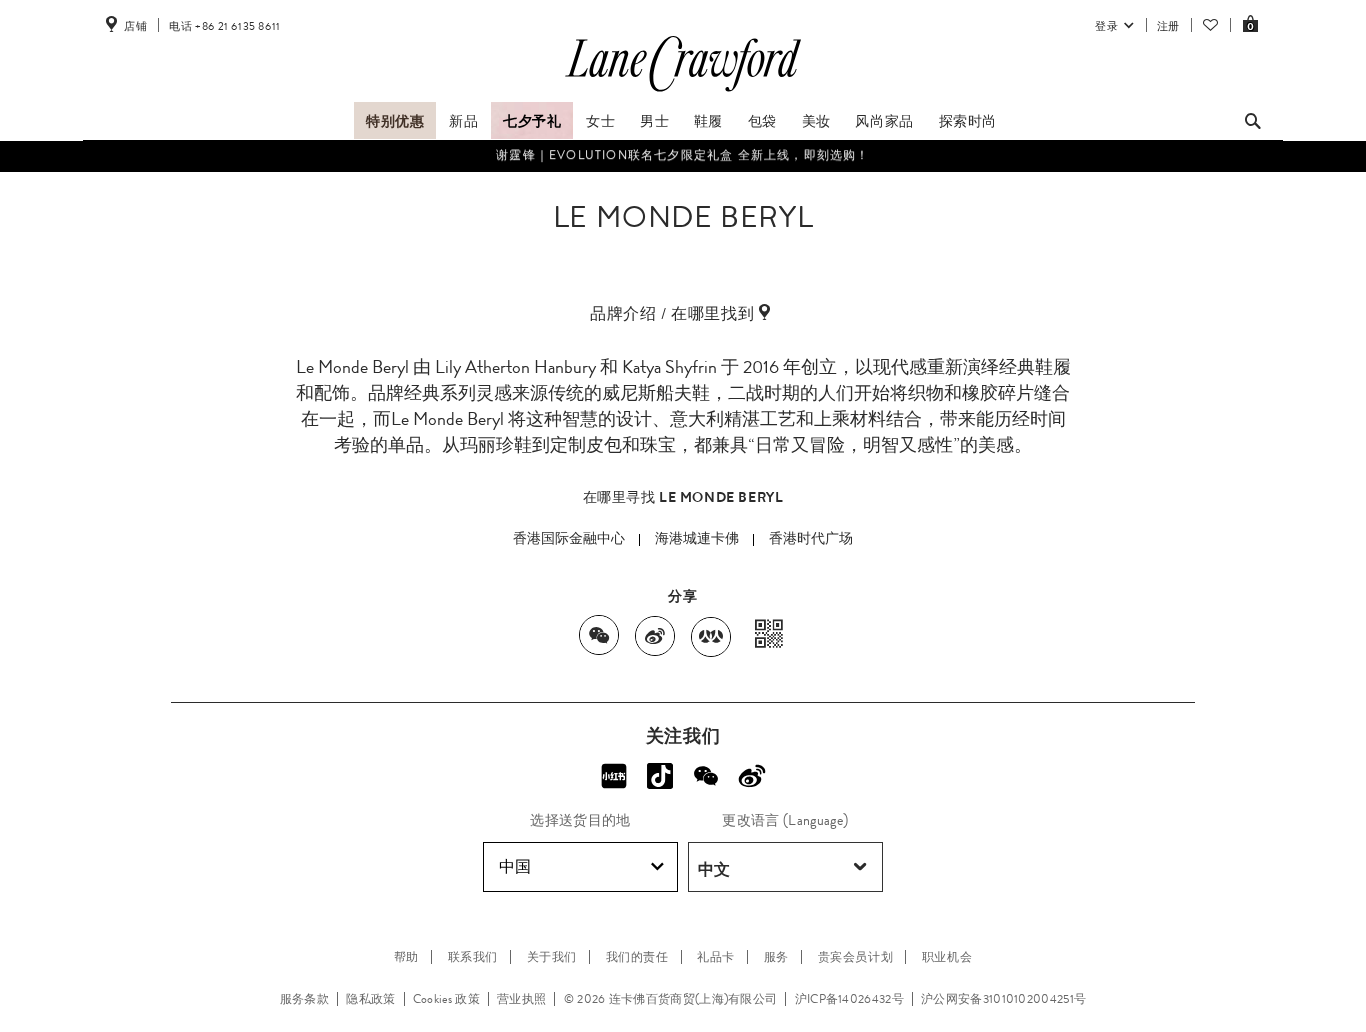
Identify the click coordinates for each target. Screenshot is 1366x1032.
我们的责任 (637, 957)
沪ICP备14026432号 (849, 999)
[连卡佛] (683, 92)
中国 (515, 866)
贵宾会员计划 (856, 957)
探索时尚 (968, 121)
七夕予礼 (532, 121)
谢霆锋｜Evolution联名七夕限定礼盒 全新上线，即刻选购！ (682, 155)
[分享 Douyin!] (660, 776)
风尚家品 (884, 121)
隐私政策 (370, 999)
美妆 (816, 121)
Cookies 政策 (446, 999)
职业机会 (947, 957)
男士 (654, 121)
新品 (463, 121)
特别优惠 (395, 121)
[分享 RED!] (614, 776)
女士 (600, 121)
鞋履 (708, 121)
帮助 (406, 957)
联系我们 (473, 957)
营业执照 (521, 999)
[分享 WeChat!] (706, 776)
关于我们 (552, 957)
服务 (776, 957)
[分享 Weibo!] (752, 776)
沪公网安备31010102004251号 (1003, 999)
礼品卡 (716, 957)
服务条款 (304, 999)
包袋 (762, 121)
